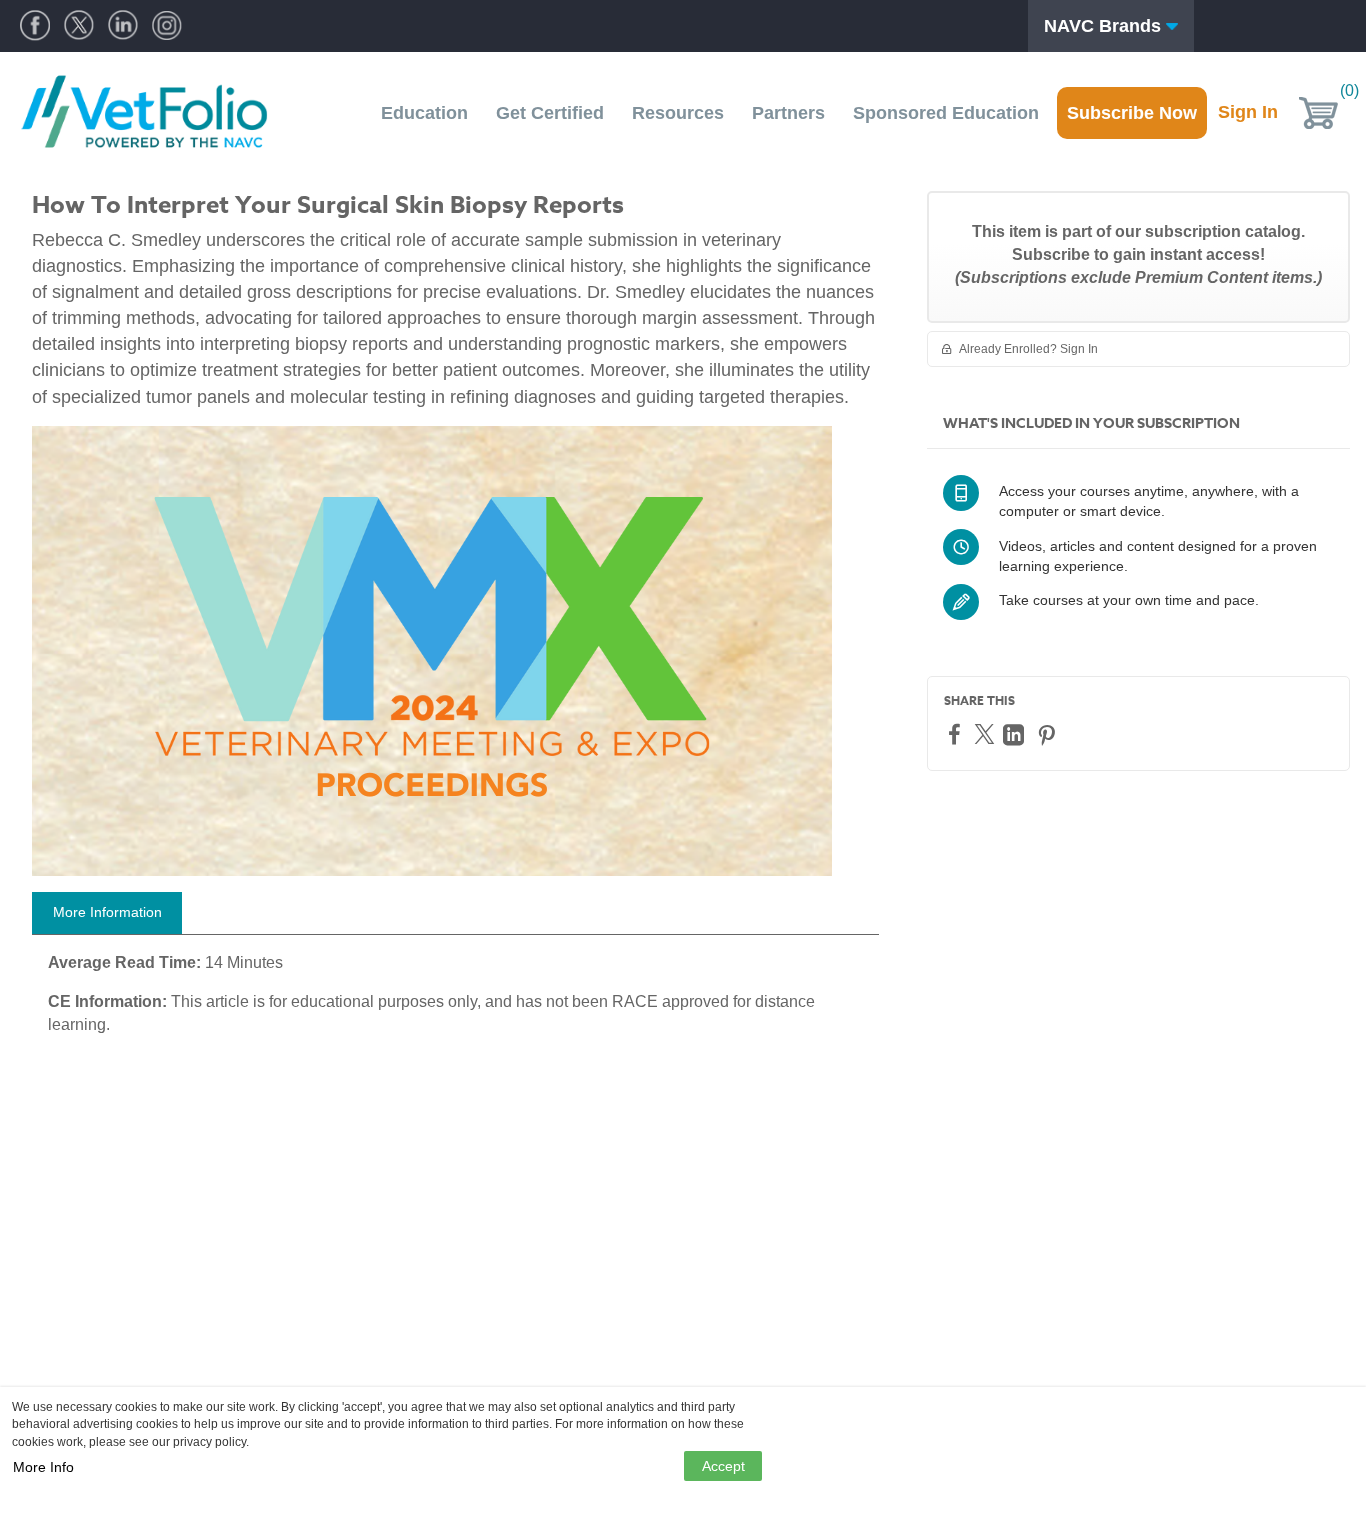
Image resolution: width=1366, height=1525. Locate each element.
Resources (678, 113)
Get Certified (550, 113)
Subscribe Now (1132, 113)
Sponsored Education (946, 113)
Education (424, 113)
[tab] (107, 913)
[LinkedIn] (1016, 734)
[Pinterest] (1049, 734)
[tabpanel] (455, 1002)
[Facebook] (957, 733)
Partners (788, 113)
